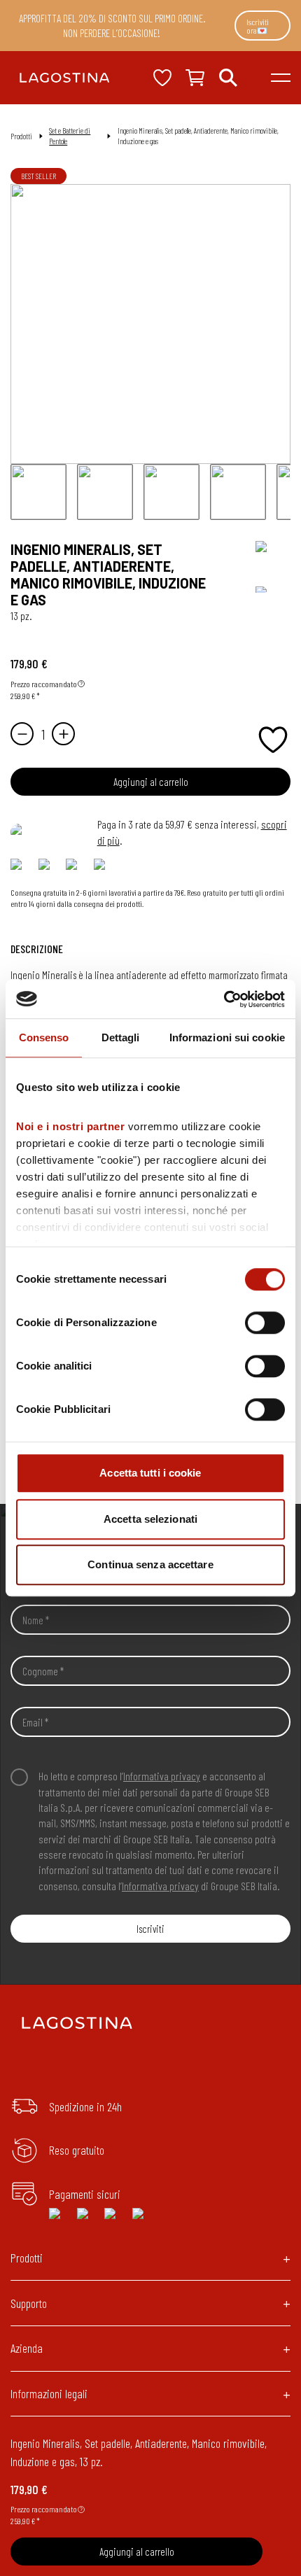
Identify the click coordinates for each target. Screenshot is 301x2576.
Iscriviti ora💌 (258, 26)
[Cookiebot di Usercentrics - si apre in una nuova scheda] (224, 999)
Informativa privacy (162, 1776)
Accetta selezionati (150, 1519)
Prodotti (27, 2258)
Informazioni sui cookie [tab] (227, 1037)
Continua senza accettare (150, 1564)
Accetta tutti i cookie (150, 1473)
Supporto (29, 2303)
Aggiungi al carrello (151, 782)
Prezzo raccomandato (44, 684)
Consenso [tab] (44, 1037)
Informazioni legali (49, 2393)
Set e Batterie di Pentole (70, 136)
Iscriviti (150, 1929)
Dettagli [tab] (121, 1037)
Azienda (27, 2348)
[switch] (265, 1323)
